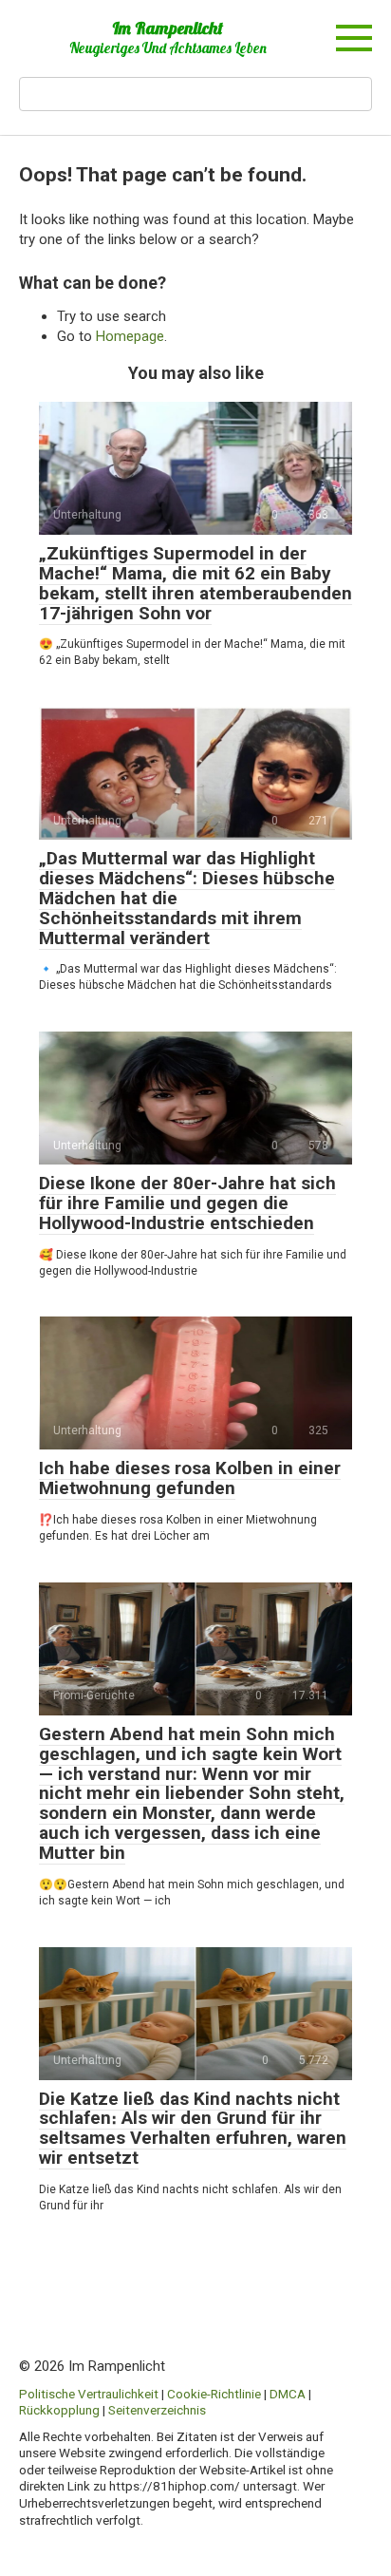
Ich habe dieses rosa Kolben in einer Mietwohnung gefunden (190, 1478)
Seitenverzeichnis (157, 2410)
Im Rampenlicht (168, 28)
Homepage (130, 336)
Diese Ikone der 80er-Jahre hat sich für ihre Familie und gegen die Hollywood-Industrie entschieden (187, 1203)
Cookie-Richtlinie (214, 2394)
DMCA (288, 2394)
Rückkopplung (59, 2410)
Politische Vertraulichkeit (89, 2394)
